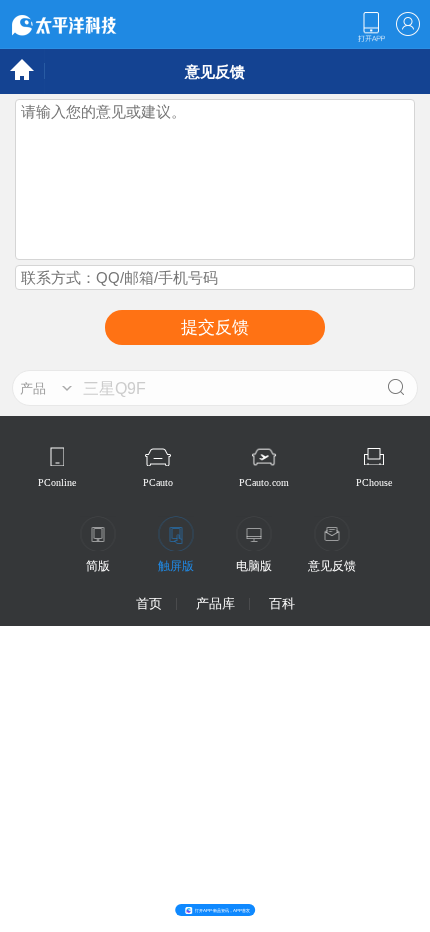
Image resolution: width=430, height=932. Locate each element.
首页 (149, 603)
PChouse (374, 482)
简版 (98, 566)
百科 (282, 603)
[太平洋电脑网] (92, 24)
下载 (371, 27)
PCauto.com (264, 482)
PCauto (158, 482)
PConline (57, 482)
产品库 (215, 603)
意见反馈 (332, 566)
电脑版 (254, 566)
